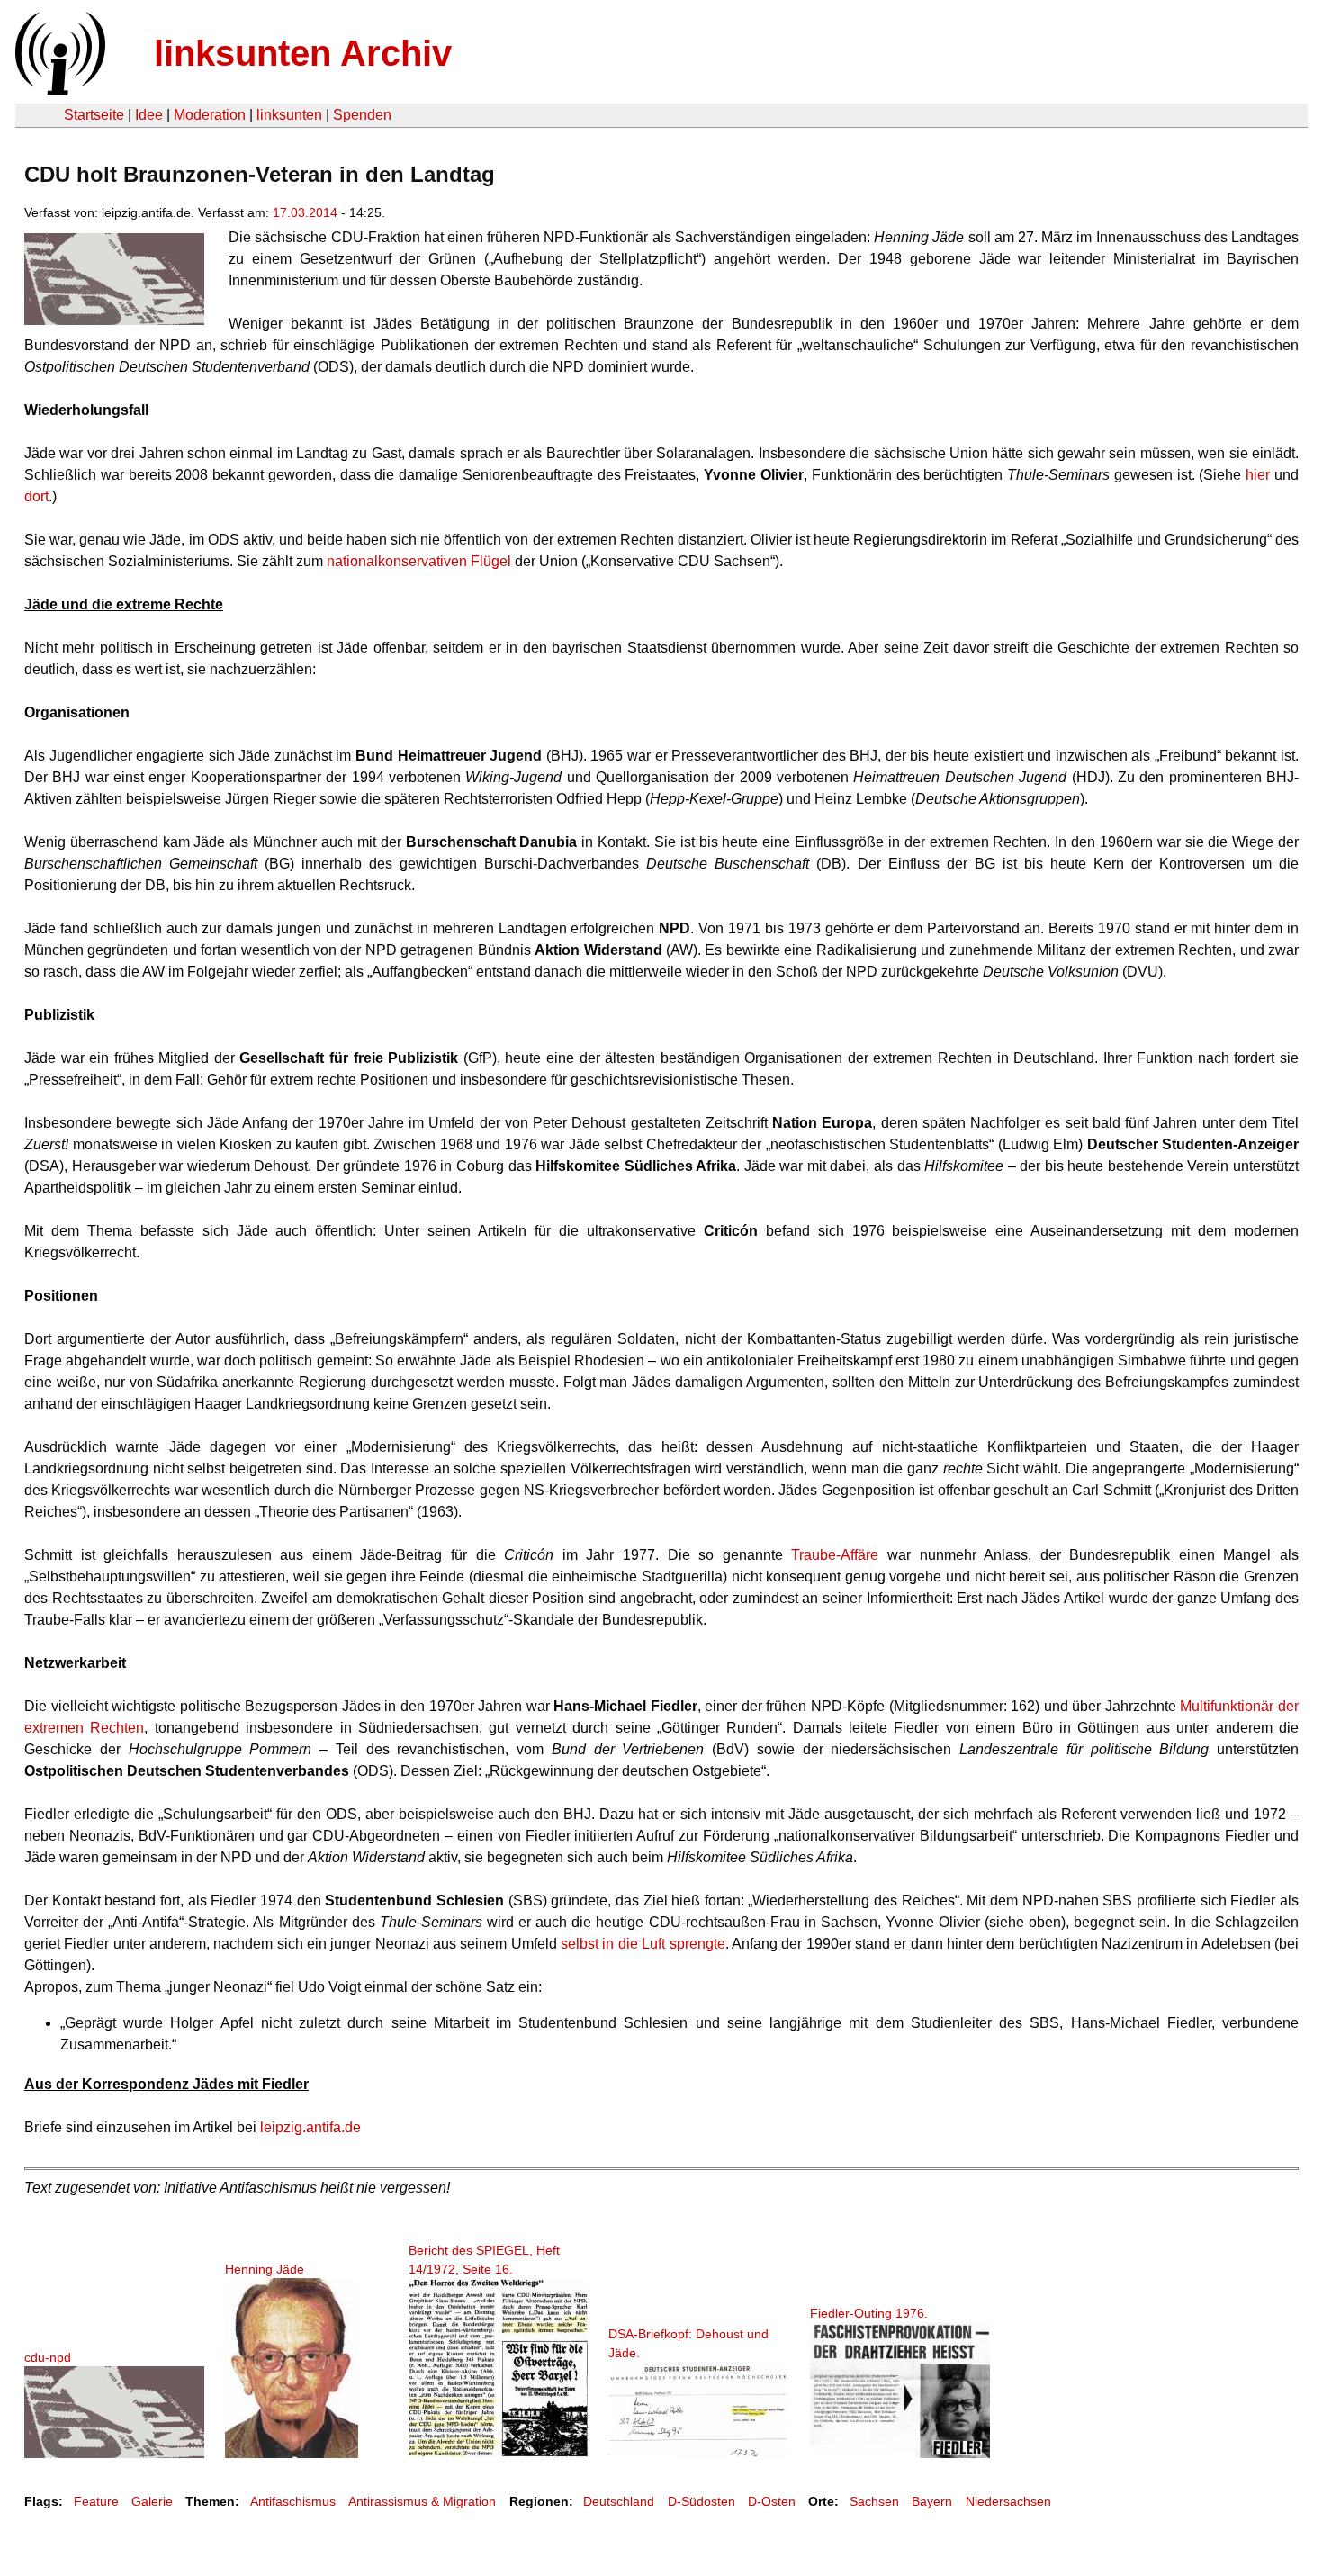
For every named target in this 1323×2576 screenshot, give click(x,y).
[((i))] (58, 90)
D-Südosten (702, 2501)
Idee (149, 115)
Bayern (932, 2501)
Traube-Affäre (835, 1555)
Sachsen (874, 2501)
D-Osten (772, 2501)
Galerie (152, 2501)
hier (1258, 475)
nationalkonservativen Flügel (419, 561)
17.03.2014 (305, 212)
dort (36, 496)
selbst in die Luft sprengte (643, 1944)
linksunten (289, 115)
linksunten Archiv (303, 53)
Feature (96, 2501)
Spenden (362, 115)
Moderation (210, 115)
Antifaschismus (293, 2501)
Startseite (94, 115)
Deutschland (619, 2501)
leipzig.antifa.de (310, 2127)
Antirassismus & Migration (422, 2501)
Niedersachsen (1008, 2501)
